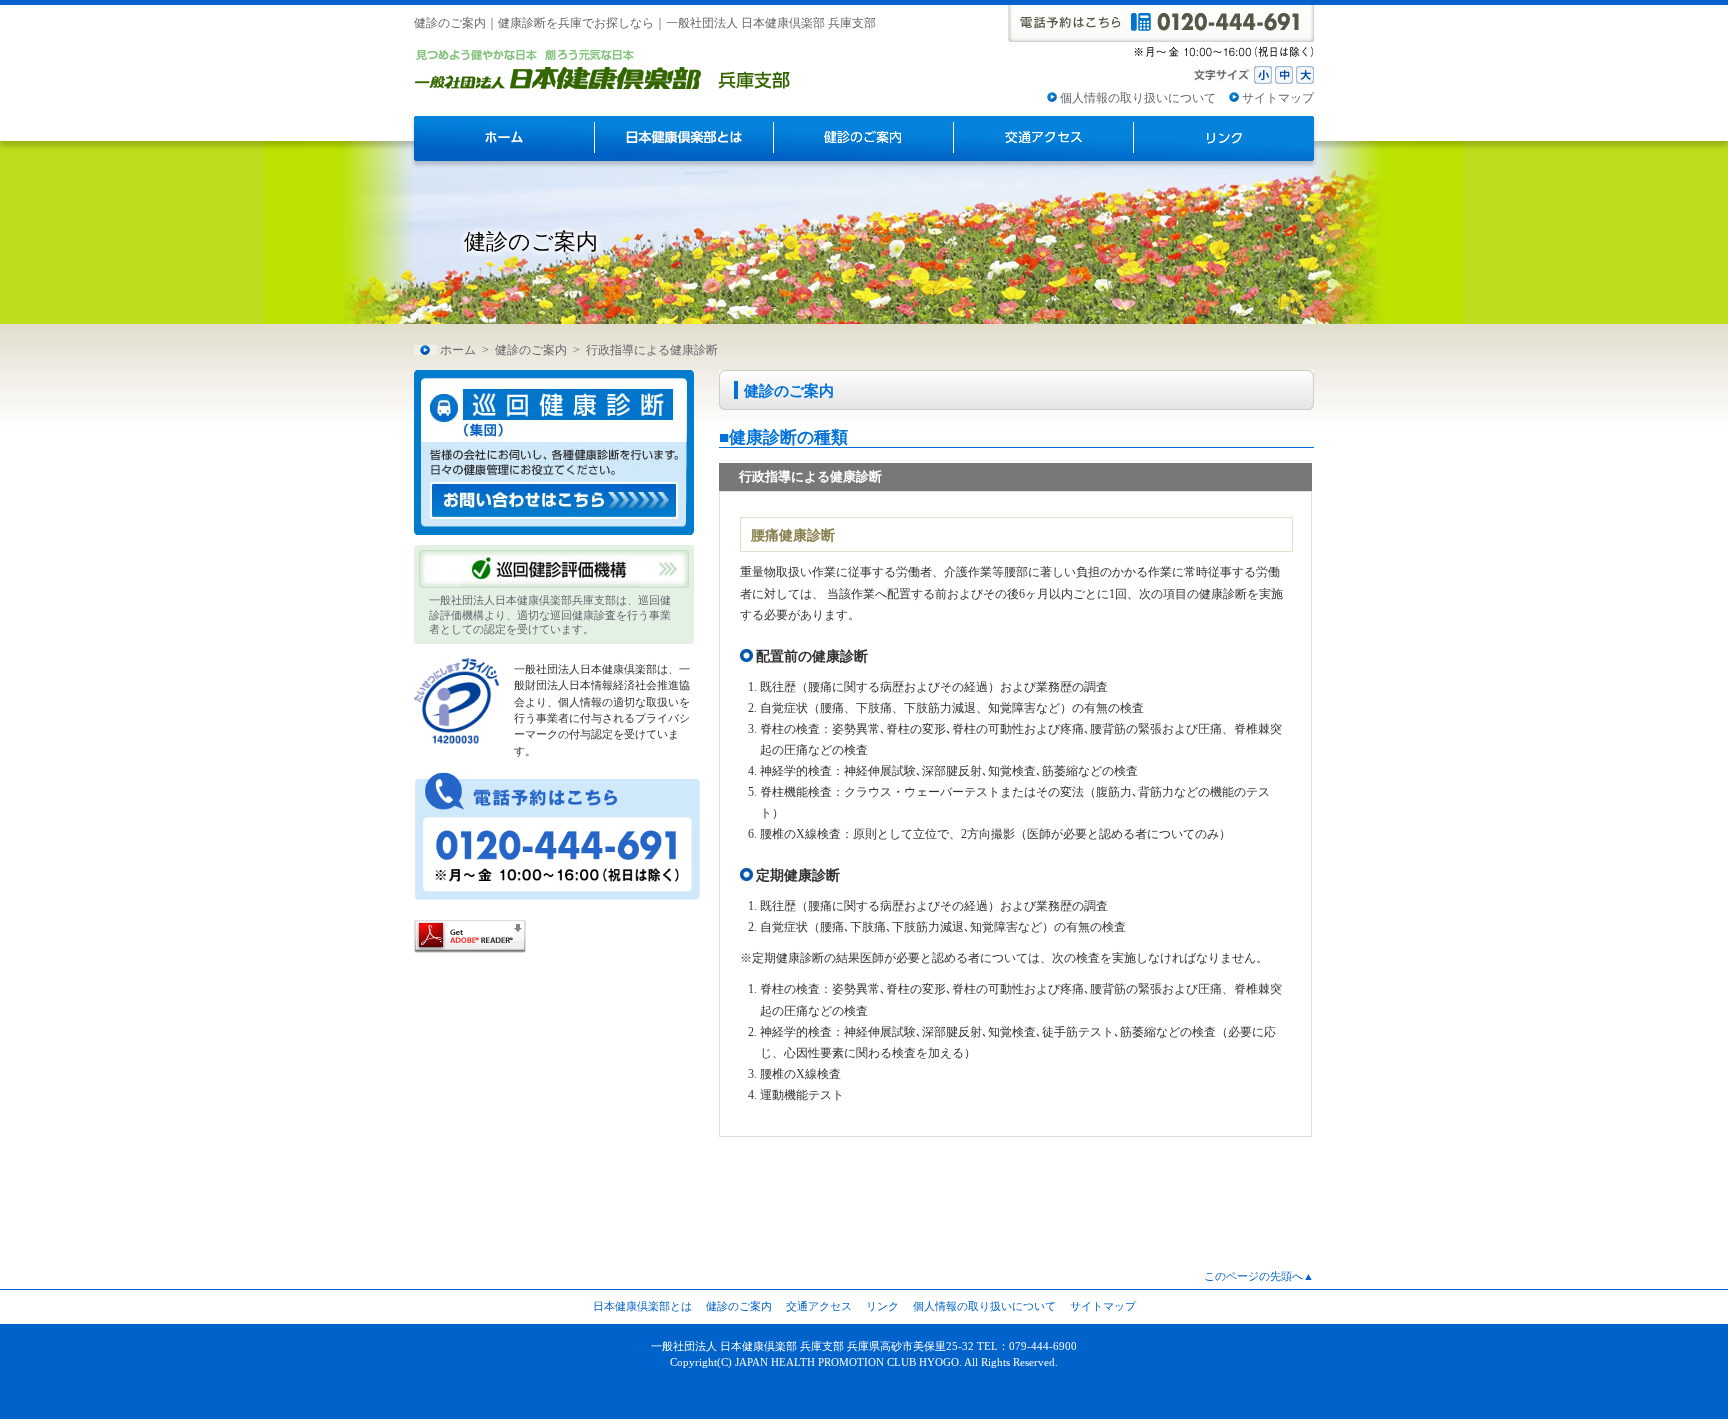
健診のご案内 (531, 350)
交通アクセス (819, 1306)
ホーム (458, 350)
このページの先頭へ (1253, 1276)
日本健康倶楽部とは (642, 1306)
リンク (882, 1306)
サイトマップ (1278, 98)
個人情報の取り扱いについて (1138, 98)
